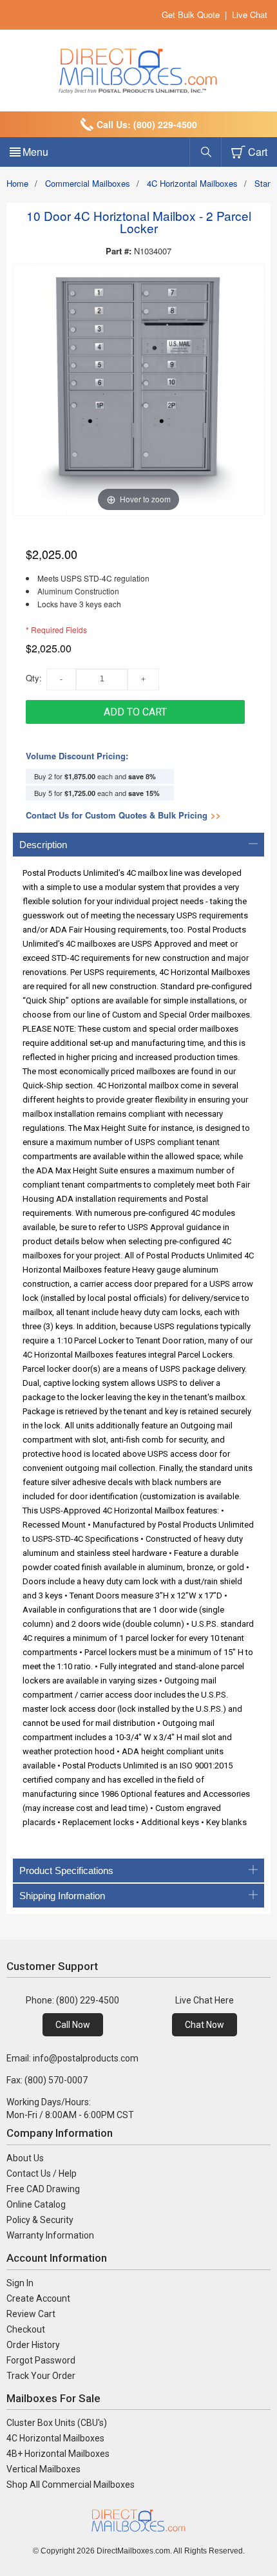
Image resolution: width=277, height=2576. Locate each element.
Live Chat (250, 14)
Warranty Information (50, 2235)
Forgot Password (41, 2360)
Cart (258, 152)
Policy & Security (40, 2220)
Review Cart (31, 2314)
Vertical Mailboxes (43, 2469)
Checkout (26, 2329)
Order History (33, 2345)
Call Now (73, 2025)
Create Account (38, 2298)
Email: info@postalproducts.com (72, 2058)
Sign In (20, 2283)
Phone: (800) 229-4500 (72, 2000)
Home (17, 183)
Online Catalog (36, 2204)
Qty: (34, 678)
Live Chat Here (205, 2000)
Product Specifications (66, 1870)
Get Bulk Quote (191, 14)
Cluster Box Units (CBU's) (57, 2423)
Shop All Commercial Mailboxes (71, 2485)
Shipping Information (62, 1896)
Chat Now (205, 2025)
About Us (25, 2158)
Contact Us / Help (42, 2173)
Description (43, 845)
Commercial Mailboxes (88, 183)
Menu (35, 152)
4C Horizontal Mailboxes (192, 183)
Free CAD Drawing (43, 2189)
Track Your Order (41, 2376)
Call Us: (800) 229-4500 (147, 124)
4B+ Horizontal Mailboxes (58, 2454)
